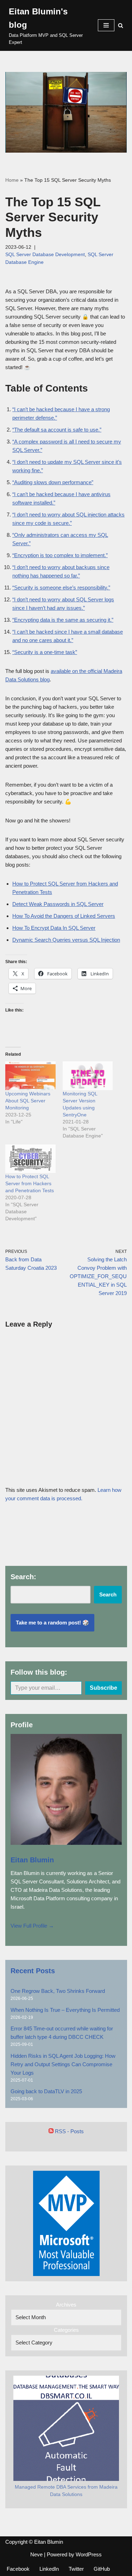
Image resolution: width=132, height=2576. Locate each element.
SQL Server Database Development (45, 255)
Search (108, 1594)
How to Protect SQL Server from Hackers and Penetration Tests (30, 1183)
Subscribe (103, 1688)
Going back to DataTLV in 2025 (46, 2091)
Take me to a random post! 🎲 (52, 1623)
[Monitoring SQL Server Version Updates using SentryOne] (88, 1076)
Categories (66, 2330)
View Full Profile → (32, 1926)
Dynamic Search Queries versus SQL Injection (66, 940)
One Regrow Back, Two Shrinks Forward (58, 1991)
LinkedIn (49, 2569)
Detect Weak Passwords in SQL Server (58, 904)
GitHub (102, 2569)
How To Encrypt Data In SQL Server (54, 928)
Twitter (76, 2569)
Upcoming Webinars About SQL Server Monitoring (28, 1101)
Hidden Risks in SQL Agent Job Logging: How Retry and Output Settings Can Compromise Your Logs (63, 2064)
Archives (66, 2305)
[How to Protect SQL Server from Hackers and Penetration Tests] (30, 1159)
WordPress (89, 2554)
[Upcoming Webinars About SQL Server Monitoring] (30, 1076)
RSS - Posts (69, 2131)
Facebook (18, 2569)
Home (12, 180)
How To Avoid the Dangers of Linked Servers (64, 916)
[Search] (121, 25)
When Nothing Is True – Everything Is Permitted (65, 2010)
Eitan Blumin (32, 1860)
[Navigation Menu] (106, 25)
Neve (36, 2554)
